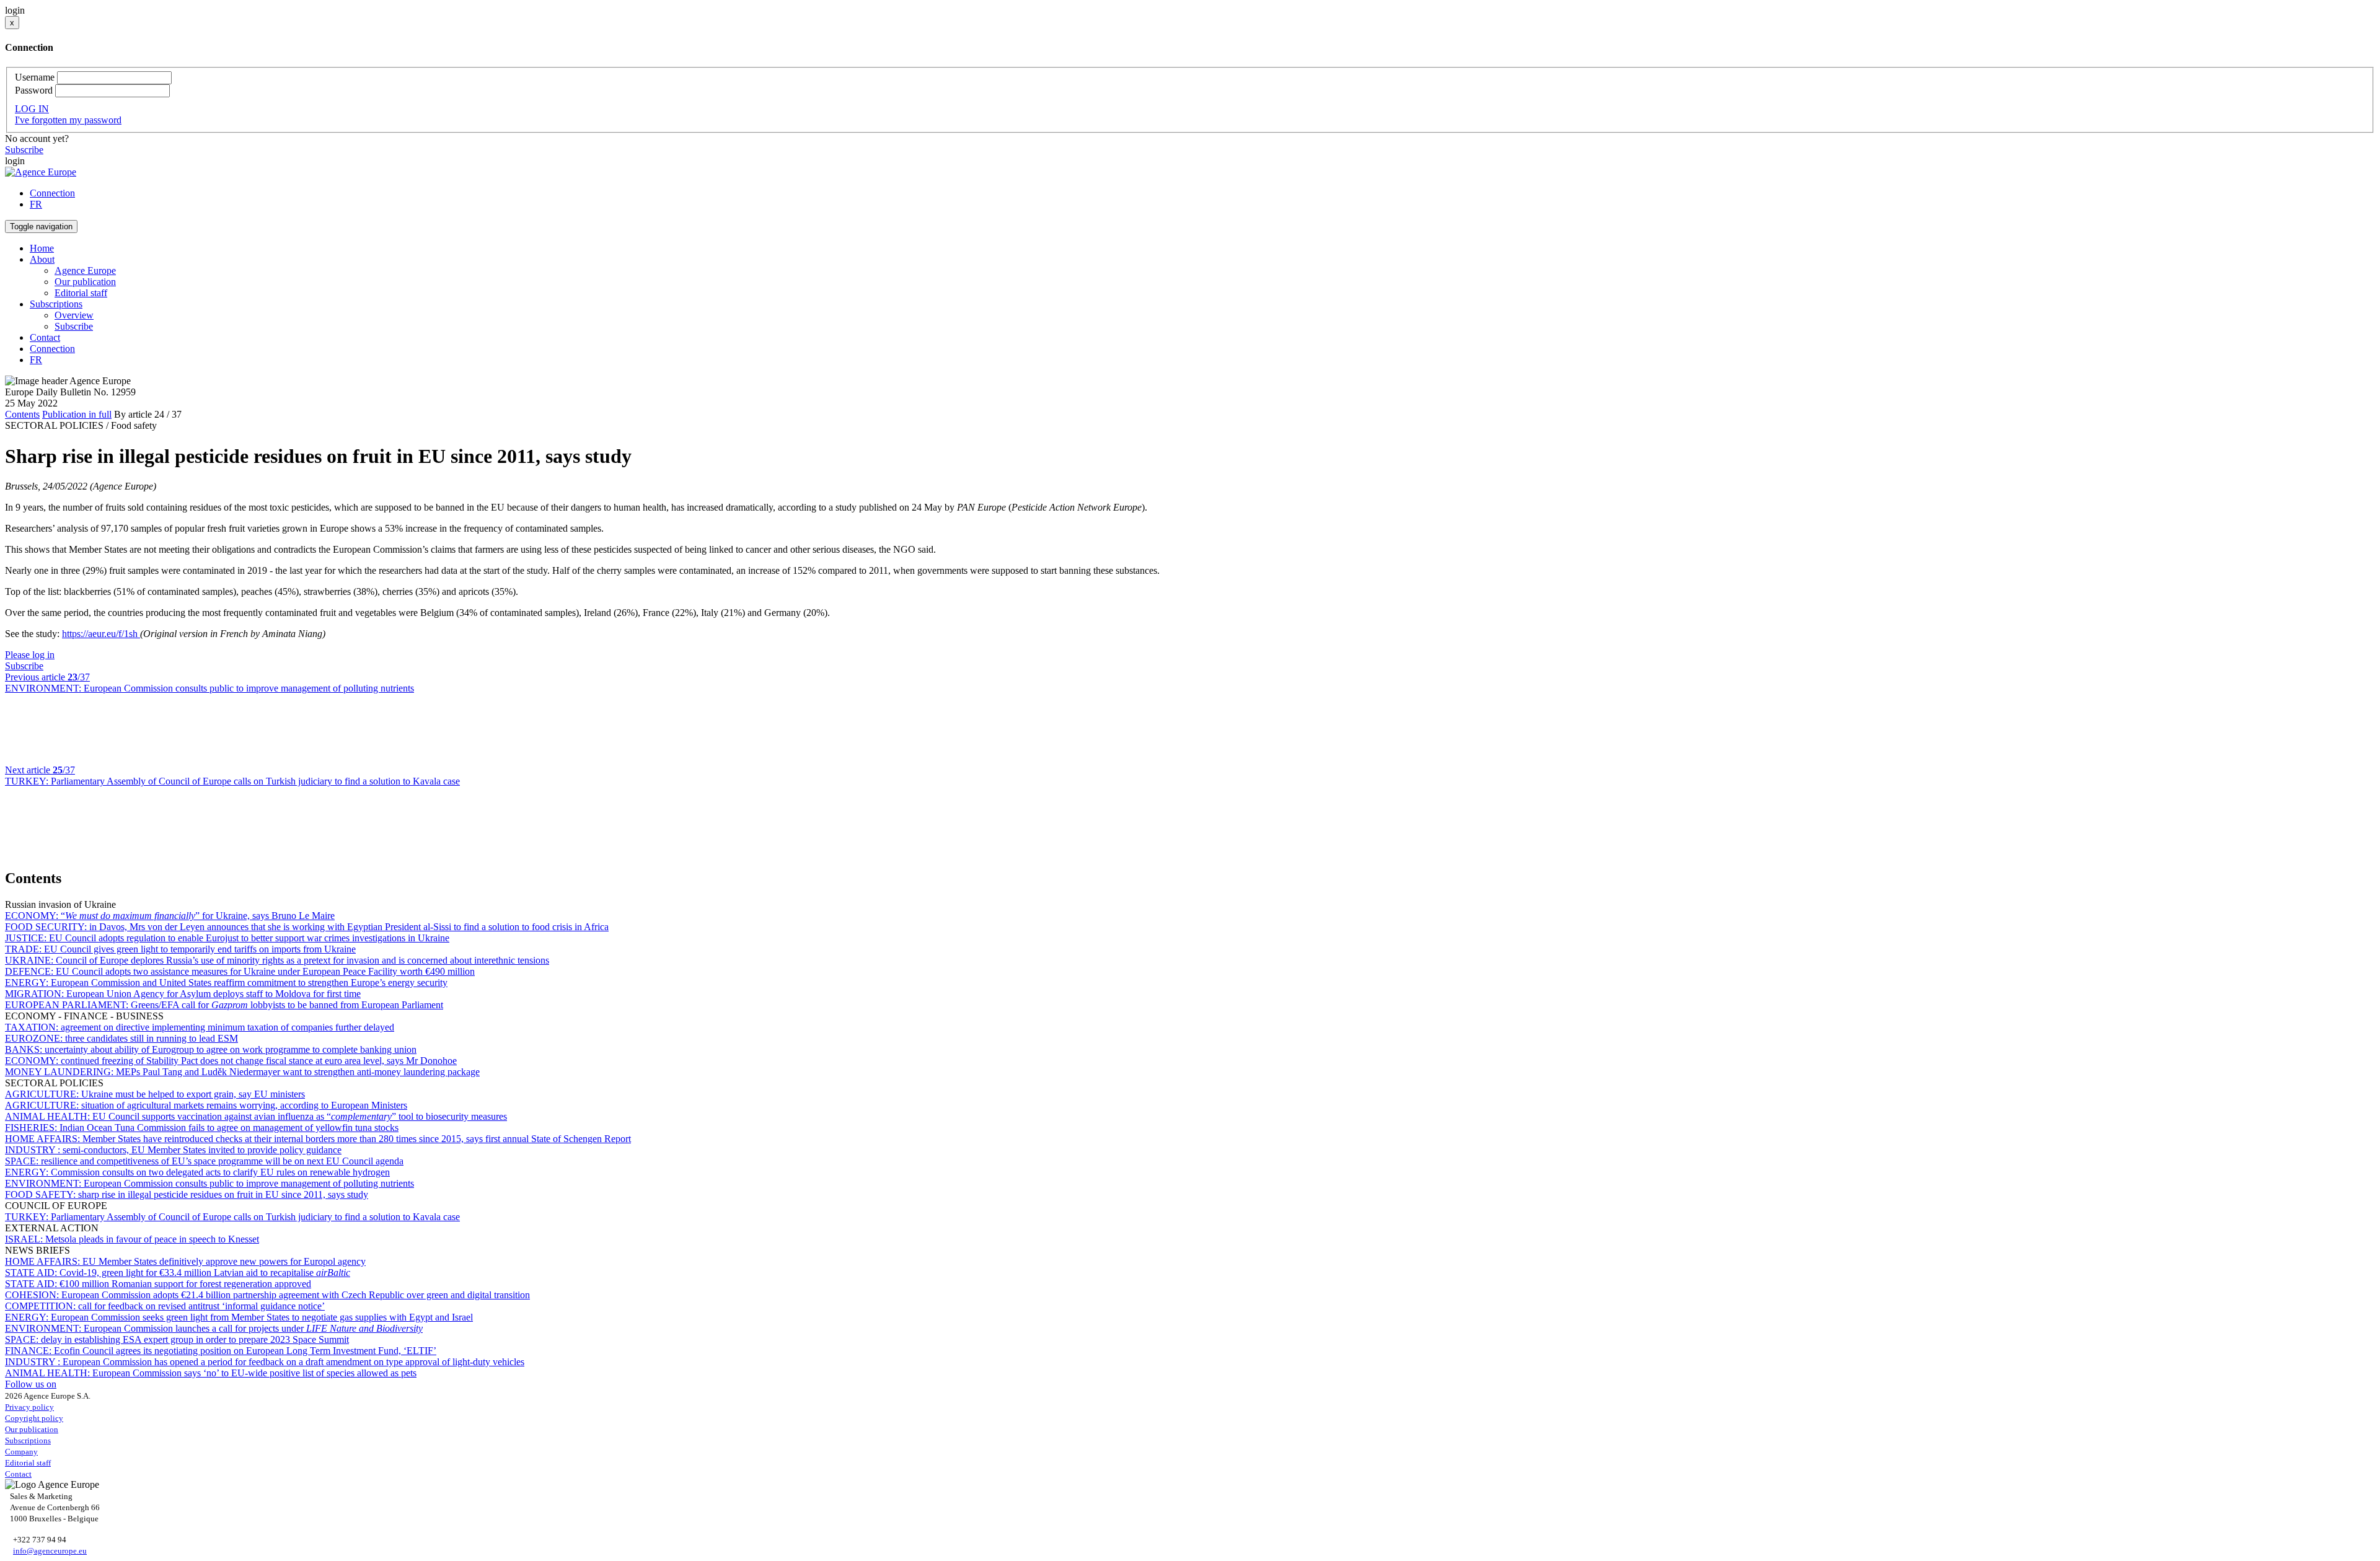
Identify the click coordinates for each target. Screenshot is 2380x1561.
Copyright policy (34, 1418)
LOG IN (32, 109)
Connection (52, 193)
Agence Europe (85, 270)
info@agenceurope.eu (50, 1551)
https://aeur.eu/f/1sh (101, 634)
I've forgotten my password (68, 120)
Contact (45, 337)
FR (36, 204)
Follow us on (31, 1384)
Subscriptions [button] (56, 304)
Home (42, 248)
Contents (22, 414)
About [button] (42, 259)
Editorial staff (81, 293)
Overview (74, 315)
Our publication (85, 282)
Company (21, 1452)
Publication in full (77, 414)
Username (35, 77)
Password (34, 90)
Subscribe (24, 150)
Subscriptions (28, 1440)
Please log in (30, 655)
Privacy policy (29, 1407)
